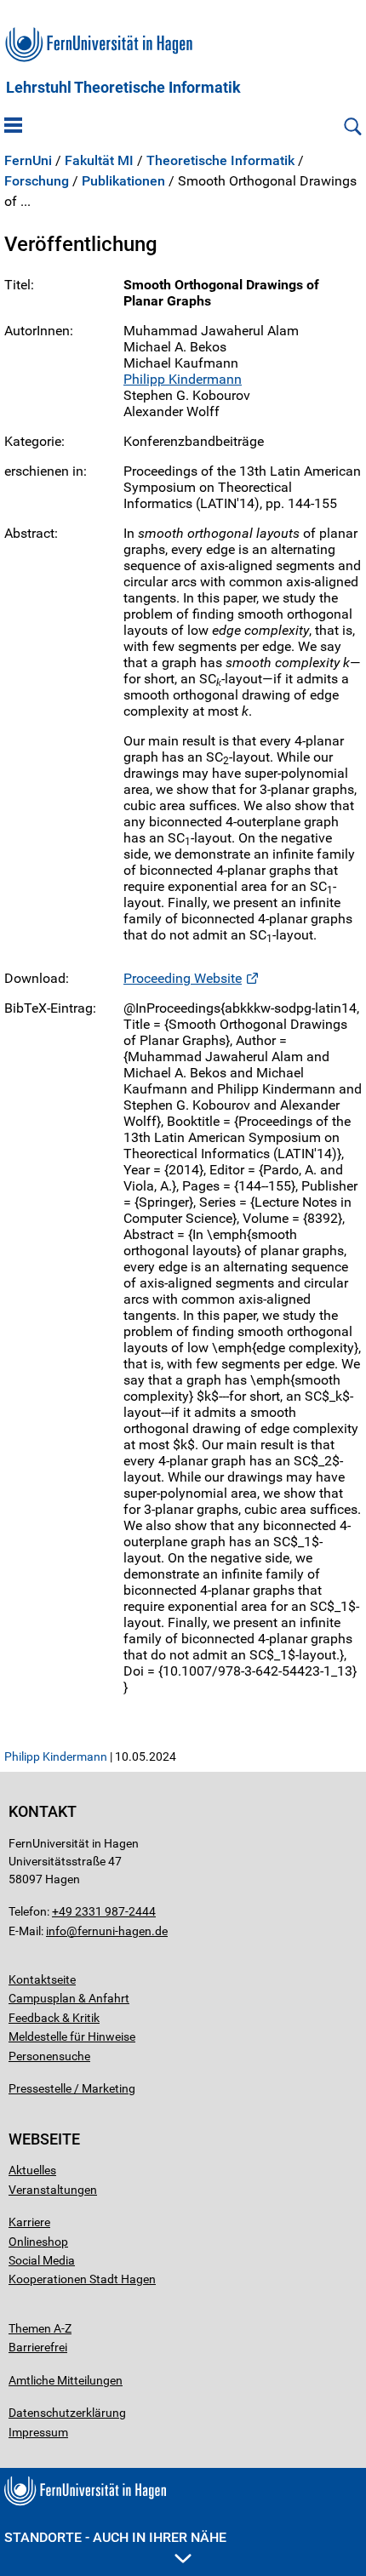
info (56, 1931)
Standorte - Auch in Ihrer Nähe (115, 2537)
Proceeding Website (183, 978)
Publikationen (123, 181)
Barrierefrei (38, 2347)
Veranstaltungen (53, 2190)
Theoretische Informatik (220, 161)
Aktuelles (32, 2170)
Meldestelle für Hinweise (72, 2036)
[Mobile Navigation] (13, 127)
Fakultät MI (99, 161)
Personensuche (49, 2056)
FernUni (28, 161)
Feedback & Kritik (54, 2018)
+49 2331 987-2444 (104, 1911)
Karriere (29, 2222)
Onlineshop (38, 2242)
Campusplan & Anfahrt (69, 1998)
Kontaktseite (42, 1979)
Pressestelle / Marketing (72, 2088)
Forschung (37, 181)
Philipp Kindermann (183, 379)
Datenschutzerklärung (67, 2413)
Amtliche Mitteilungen (66, 2380)
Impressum (38, 2432)
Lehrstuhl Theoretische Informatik (123, 88)
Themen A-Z (40, 2328)
